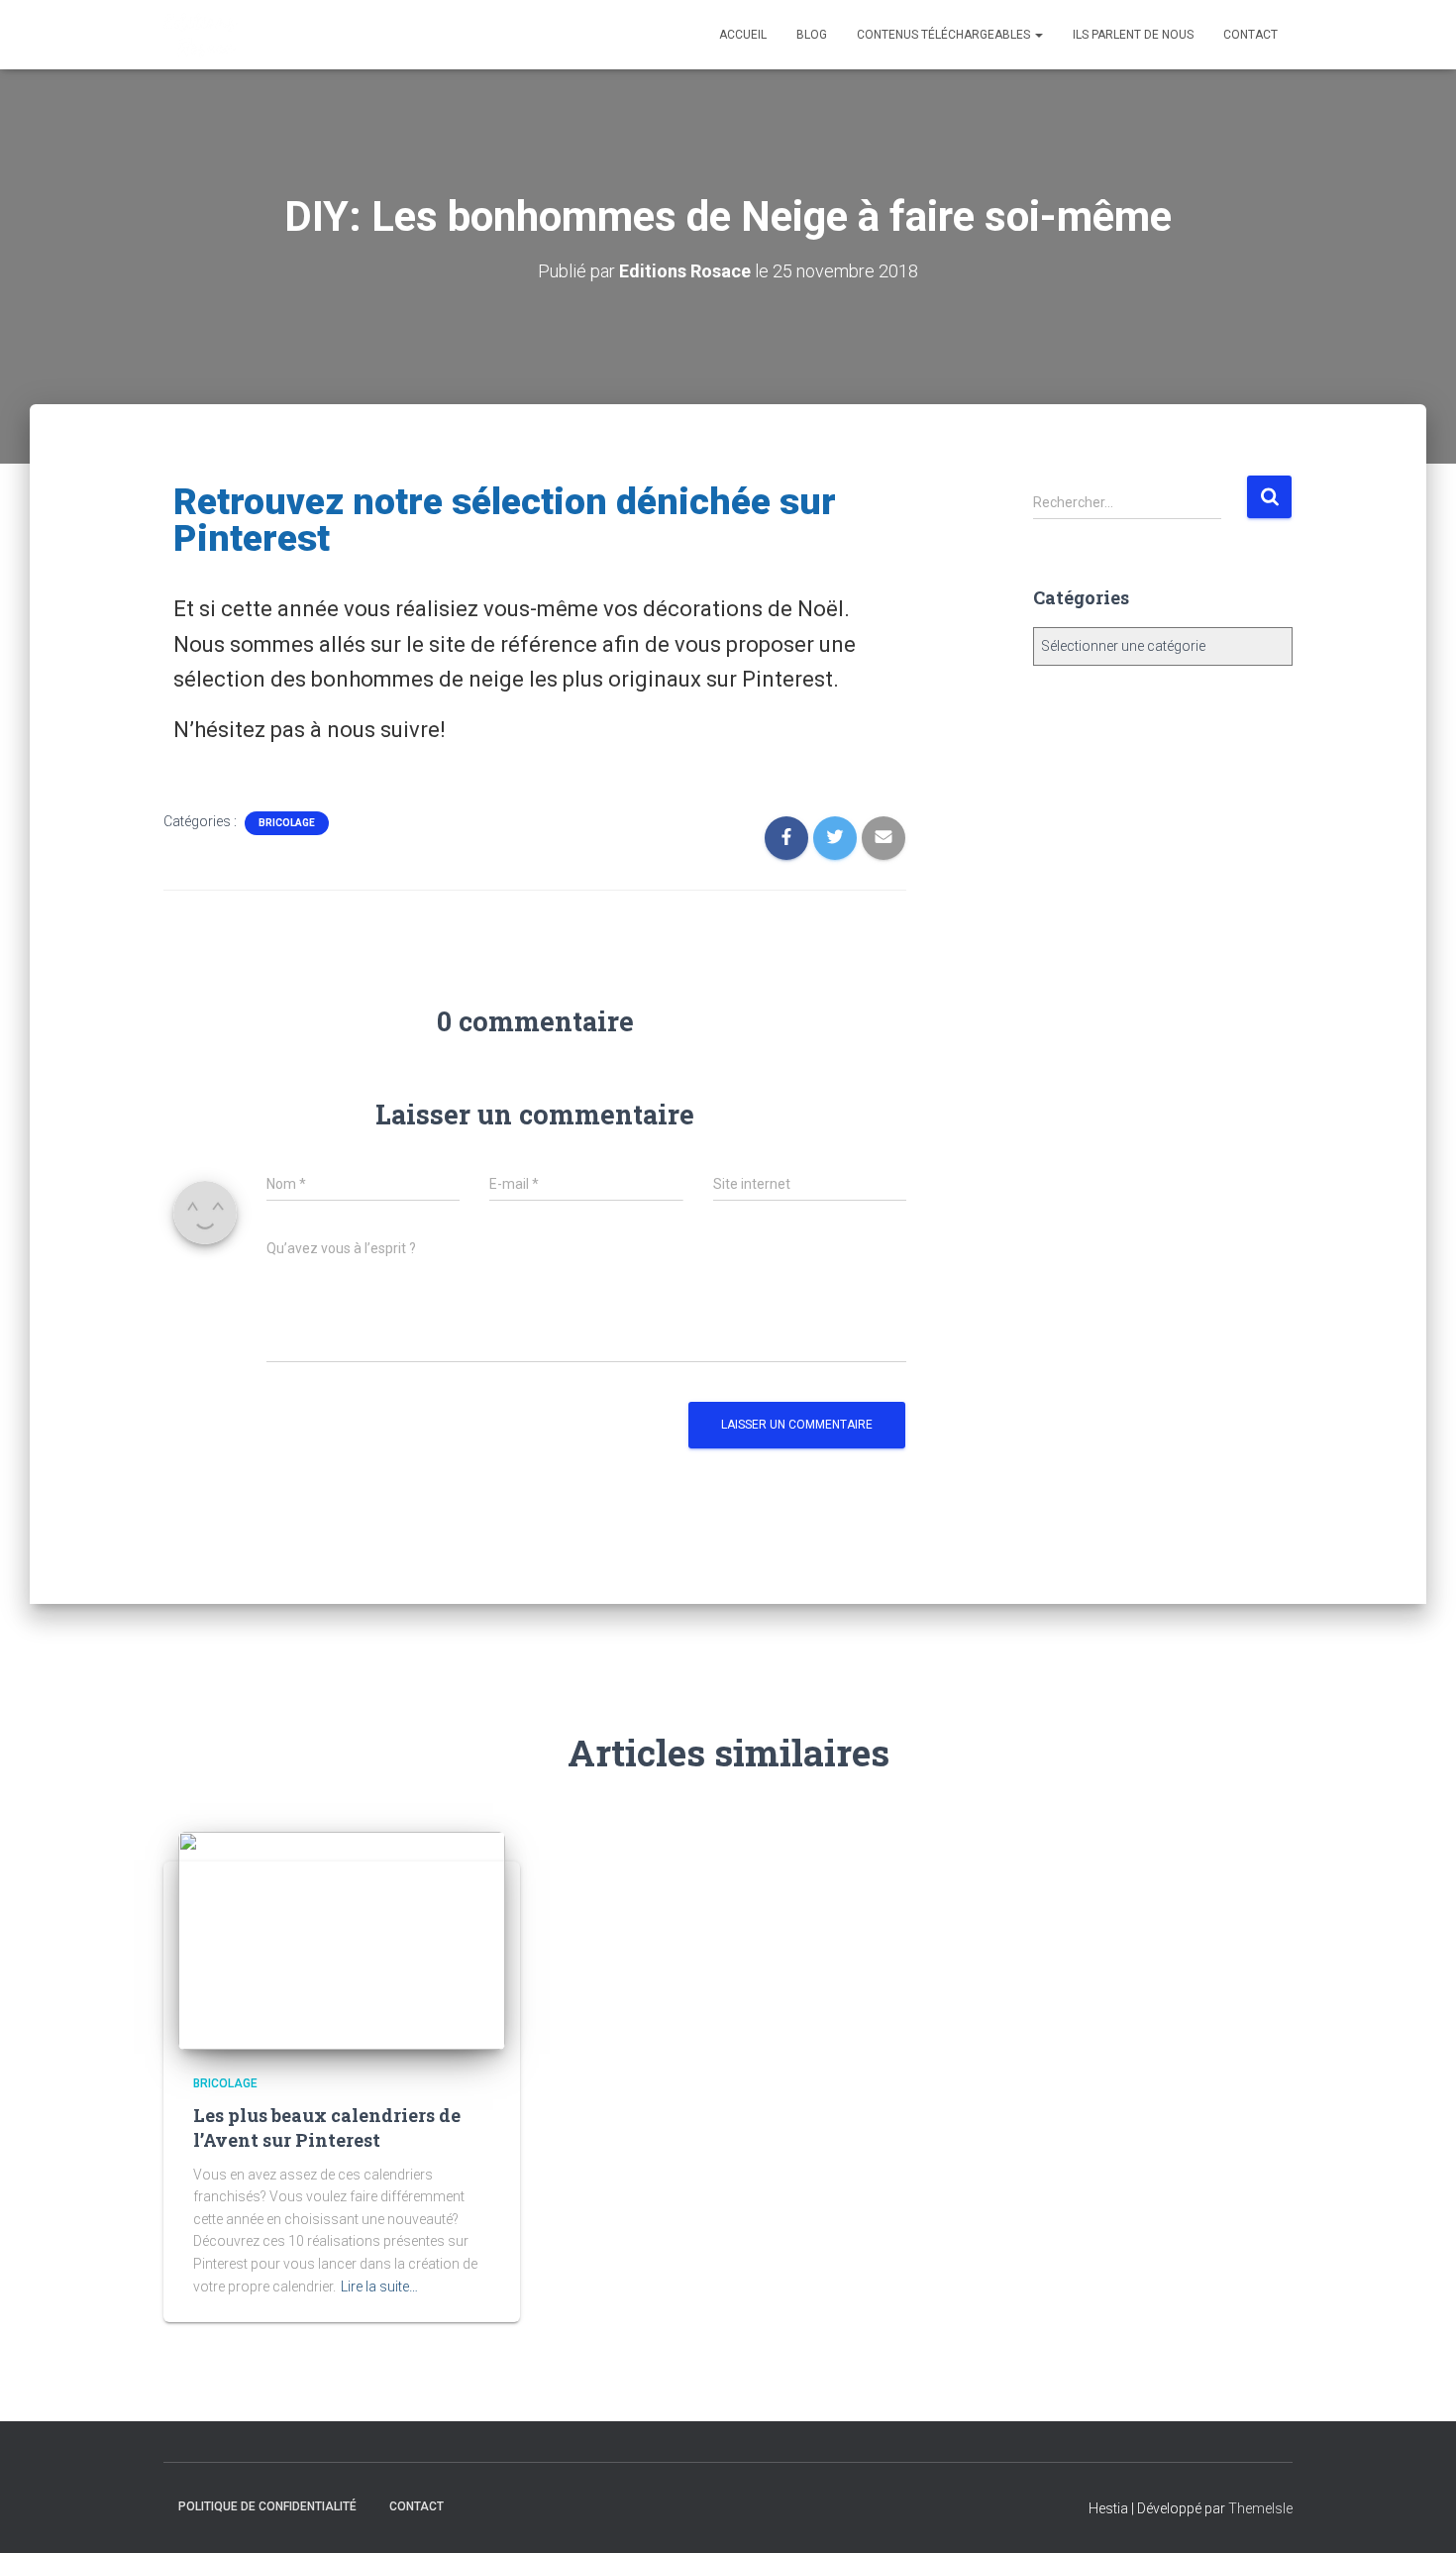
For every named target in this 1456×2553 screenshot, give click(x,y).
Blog (812, 35)
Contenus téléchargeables (945, 35)
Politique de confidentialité (267, 2506)
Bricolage (287, 823)
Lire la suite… (379, 2287)
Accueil (743, 35)
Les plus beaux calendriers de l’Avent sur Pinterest (327, 2127)
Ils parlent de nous (1133, 35)
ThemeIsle (1260, 2508)
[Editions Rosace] (201, 35)
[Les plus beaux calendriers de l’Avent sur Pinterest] (342, 1939)
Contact (1250, 35)
